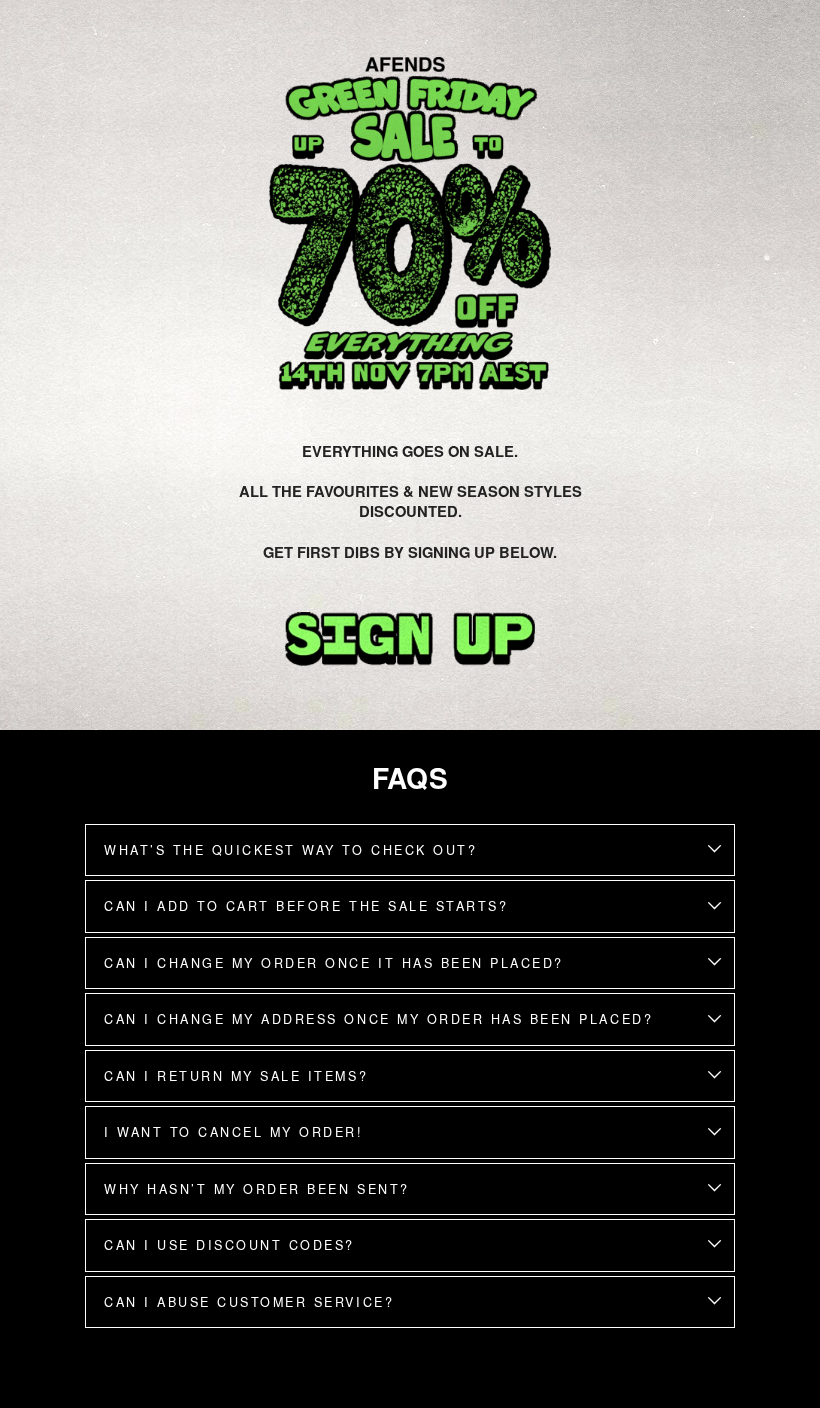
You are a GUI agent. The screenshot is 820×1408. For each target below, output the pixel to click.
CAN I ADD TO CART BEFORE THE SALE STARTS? (306, 906)
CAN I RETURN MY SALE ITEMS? (236, 1076)
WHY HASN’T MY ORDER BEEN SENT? (257, 1189)
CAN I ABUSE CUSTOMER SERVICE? (249, 1302)
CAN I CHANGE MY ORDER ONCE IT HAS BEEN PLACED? (334, 963)
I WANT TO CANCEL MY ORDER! (234, 1132)
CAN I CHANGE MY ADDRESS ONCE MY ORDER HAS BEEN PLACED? (378, 1019)
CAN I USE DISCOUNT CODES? (229, 1245)
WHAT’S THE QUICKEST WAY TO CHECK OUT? (290, 850)
